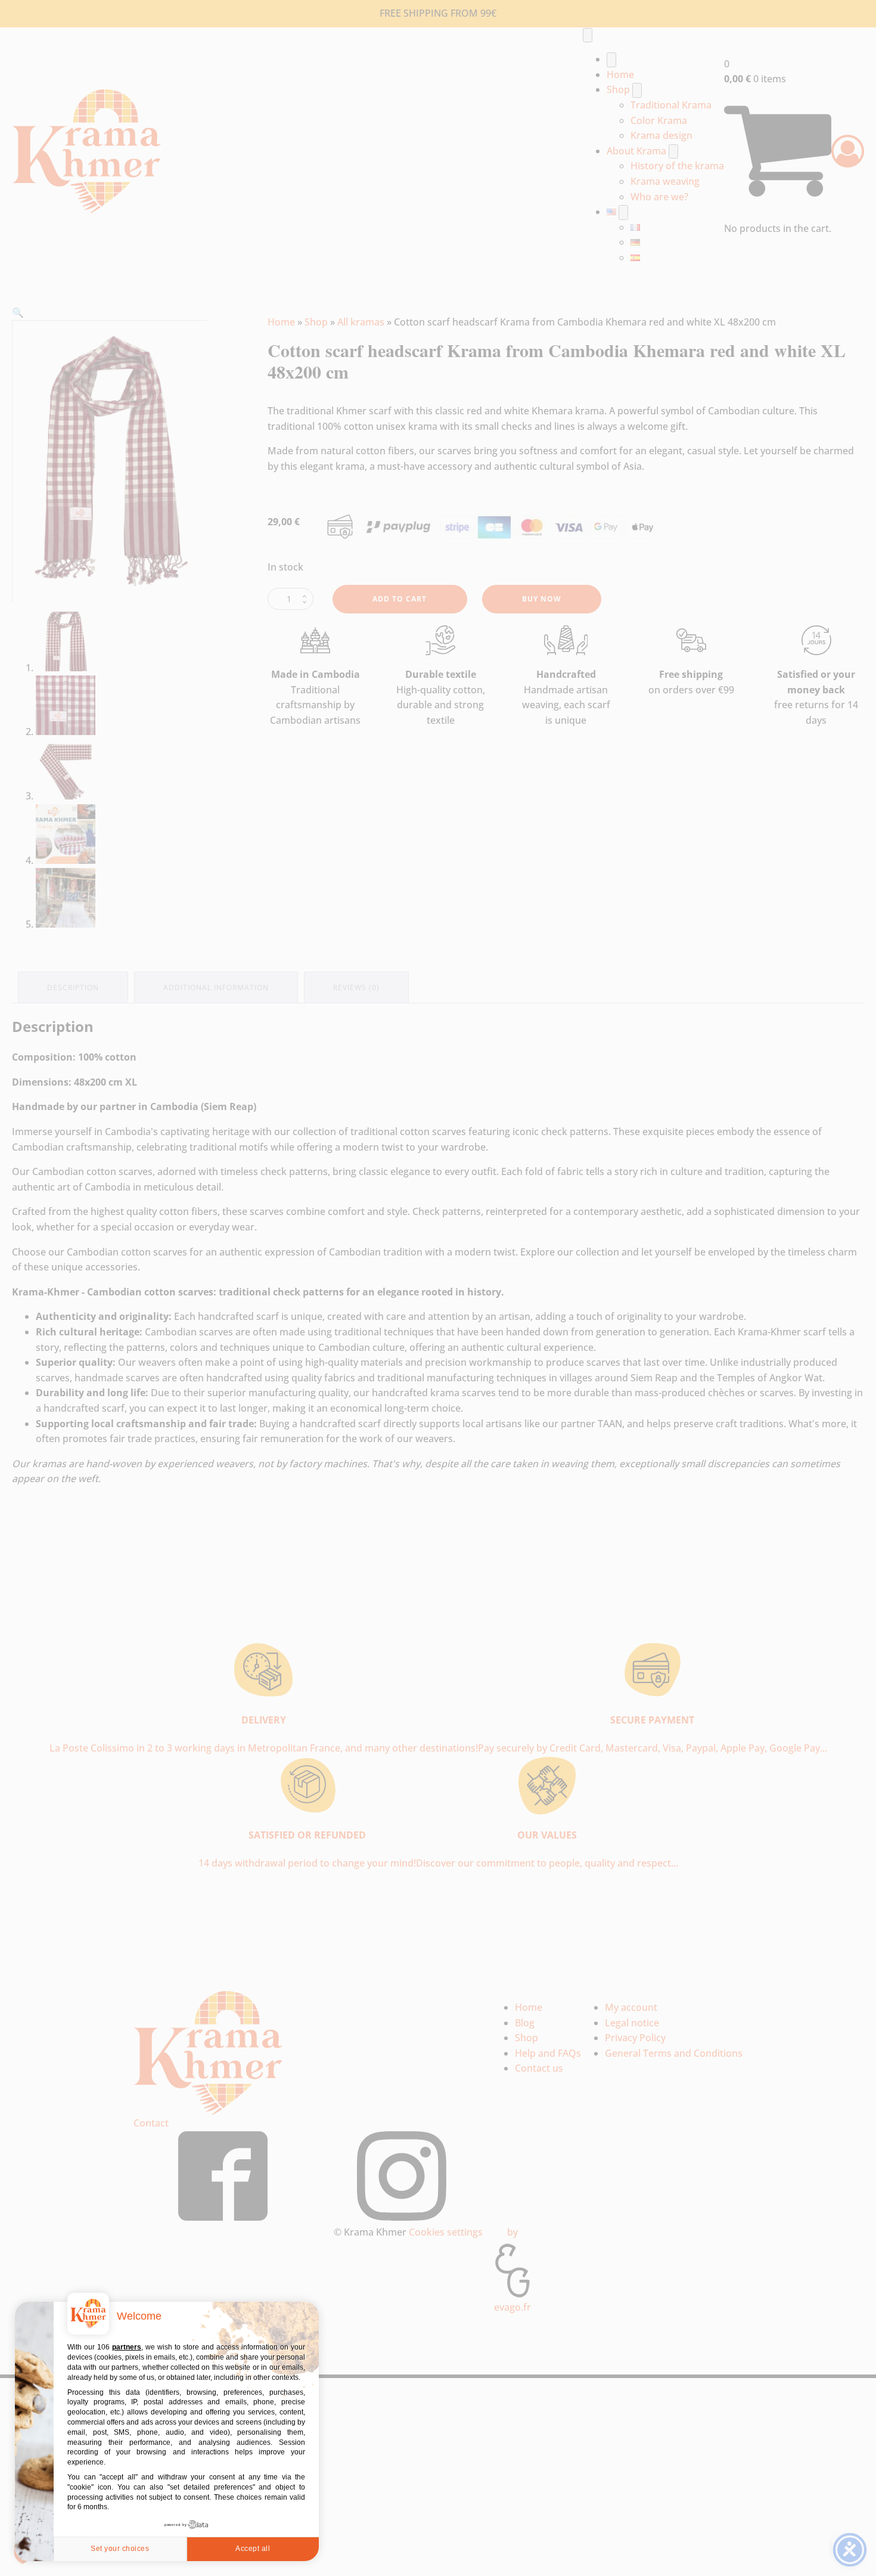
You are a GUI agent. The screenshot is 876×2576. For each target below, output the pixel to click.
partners (127, 2347)
